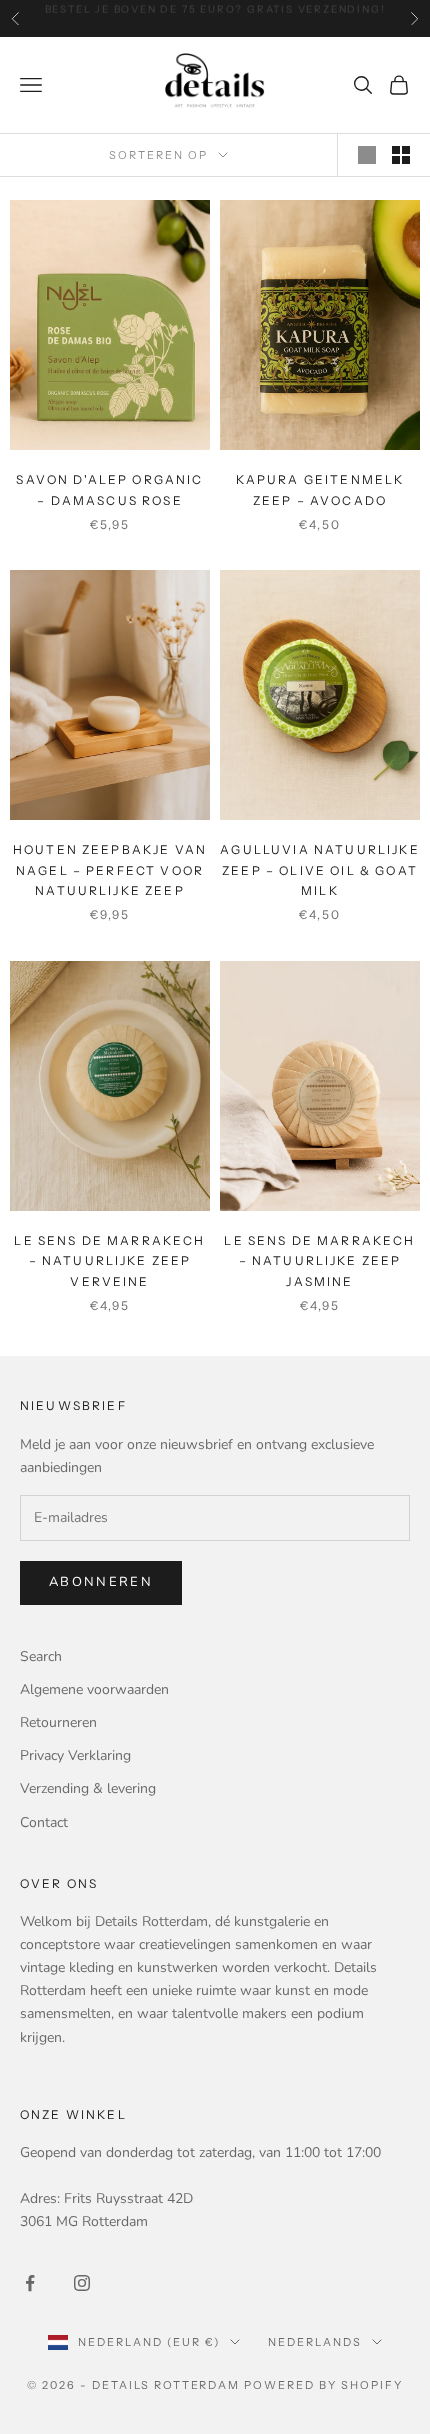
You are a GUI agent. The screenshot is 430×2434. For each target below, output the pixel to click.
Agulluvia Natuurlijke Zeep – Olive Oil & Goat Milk (319, 870)
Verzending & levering (88, 1788)
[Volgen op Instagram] (82, 2283)
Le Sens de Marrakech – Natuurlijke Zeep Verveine (109, 1261)
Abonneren (101, 1582)
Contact (44, 1822)
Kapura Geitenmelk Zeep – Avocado (320, 489)
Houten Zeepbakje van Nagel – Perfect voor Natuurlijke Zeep (110, 870)
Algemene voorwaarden (94, 1689)
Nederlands (315, 2342)
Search (41, 1656)
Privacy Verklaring (75, 1755)
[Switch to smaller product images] (401, 155)
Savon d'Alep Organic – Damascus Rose (109, 489)
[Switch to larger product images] (367, 155)
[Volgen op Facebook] (30, 2283)
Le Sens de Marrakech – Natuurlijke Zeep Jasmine (319, 1261)
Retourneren (58, 1722)
